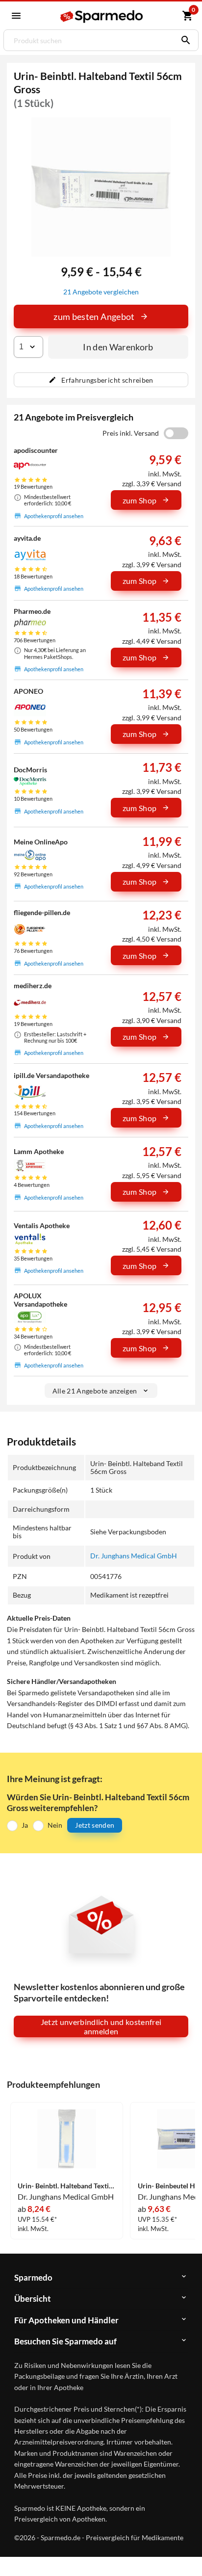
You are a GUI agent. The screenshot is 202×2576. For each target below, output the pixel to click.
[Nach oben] (186, 2553)
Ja (25, 1825)
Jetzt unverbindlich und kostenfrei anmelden (101, 2026)
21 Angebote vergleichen (101, 292)
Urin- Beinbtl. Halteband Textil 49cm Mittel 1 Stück (67, 2186)
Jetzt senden (95, 1825)
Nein (55, 1825)
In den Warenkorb (118, 347)
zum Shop (140, 500)
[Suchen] (183, 40)
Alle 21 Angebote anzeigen (95, 1391)
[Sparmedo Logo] (102, 16)
